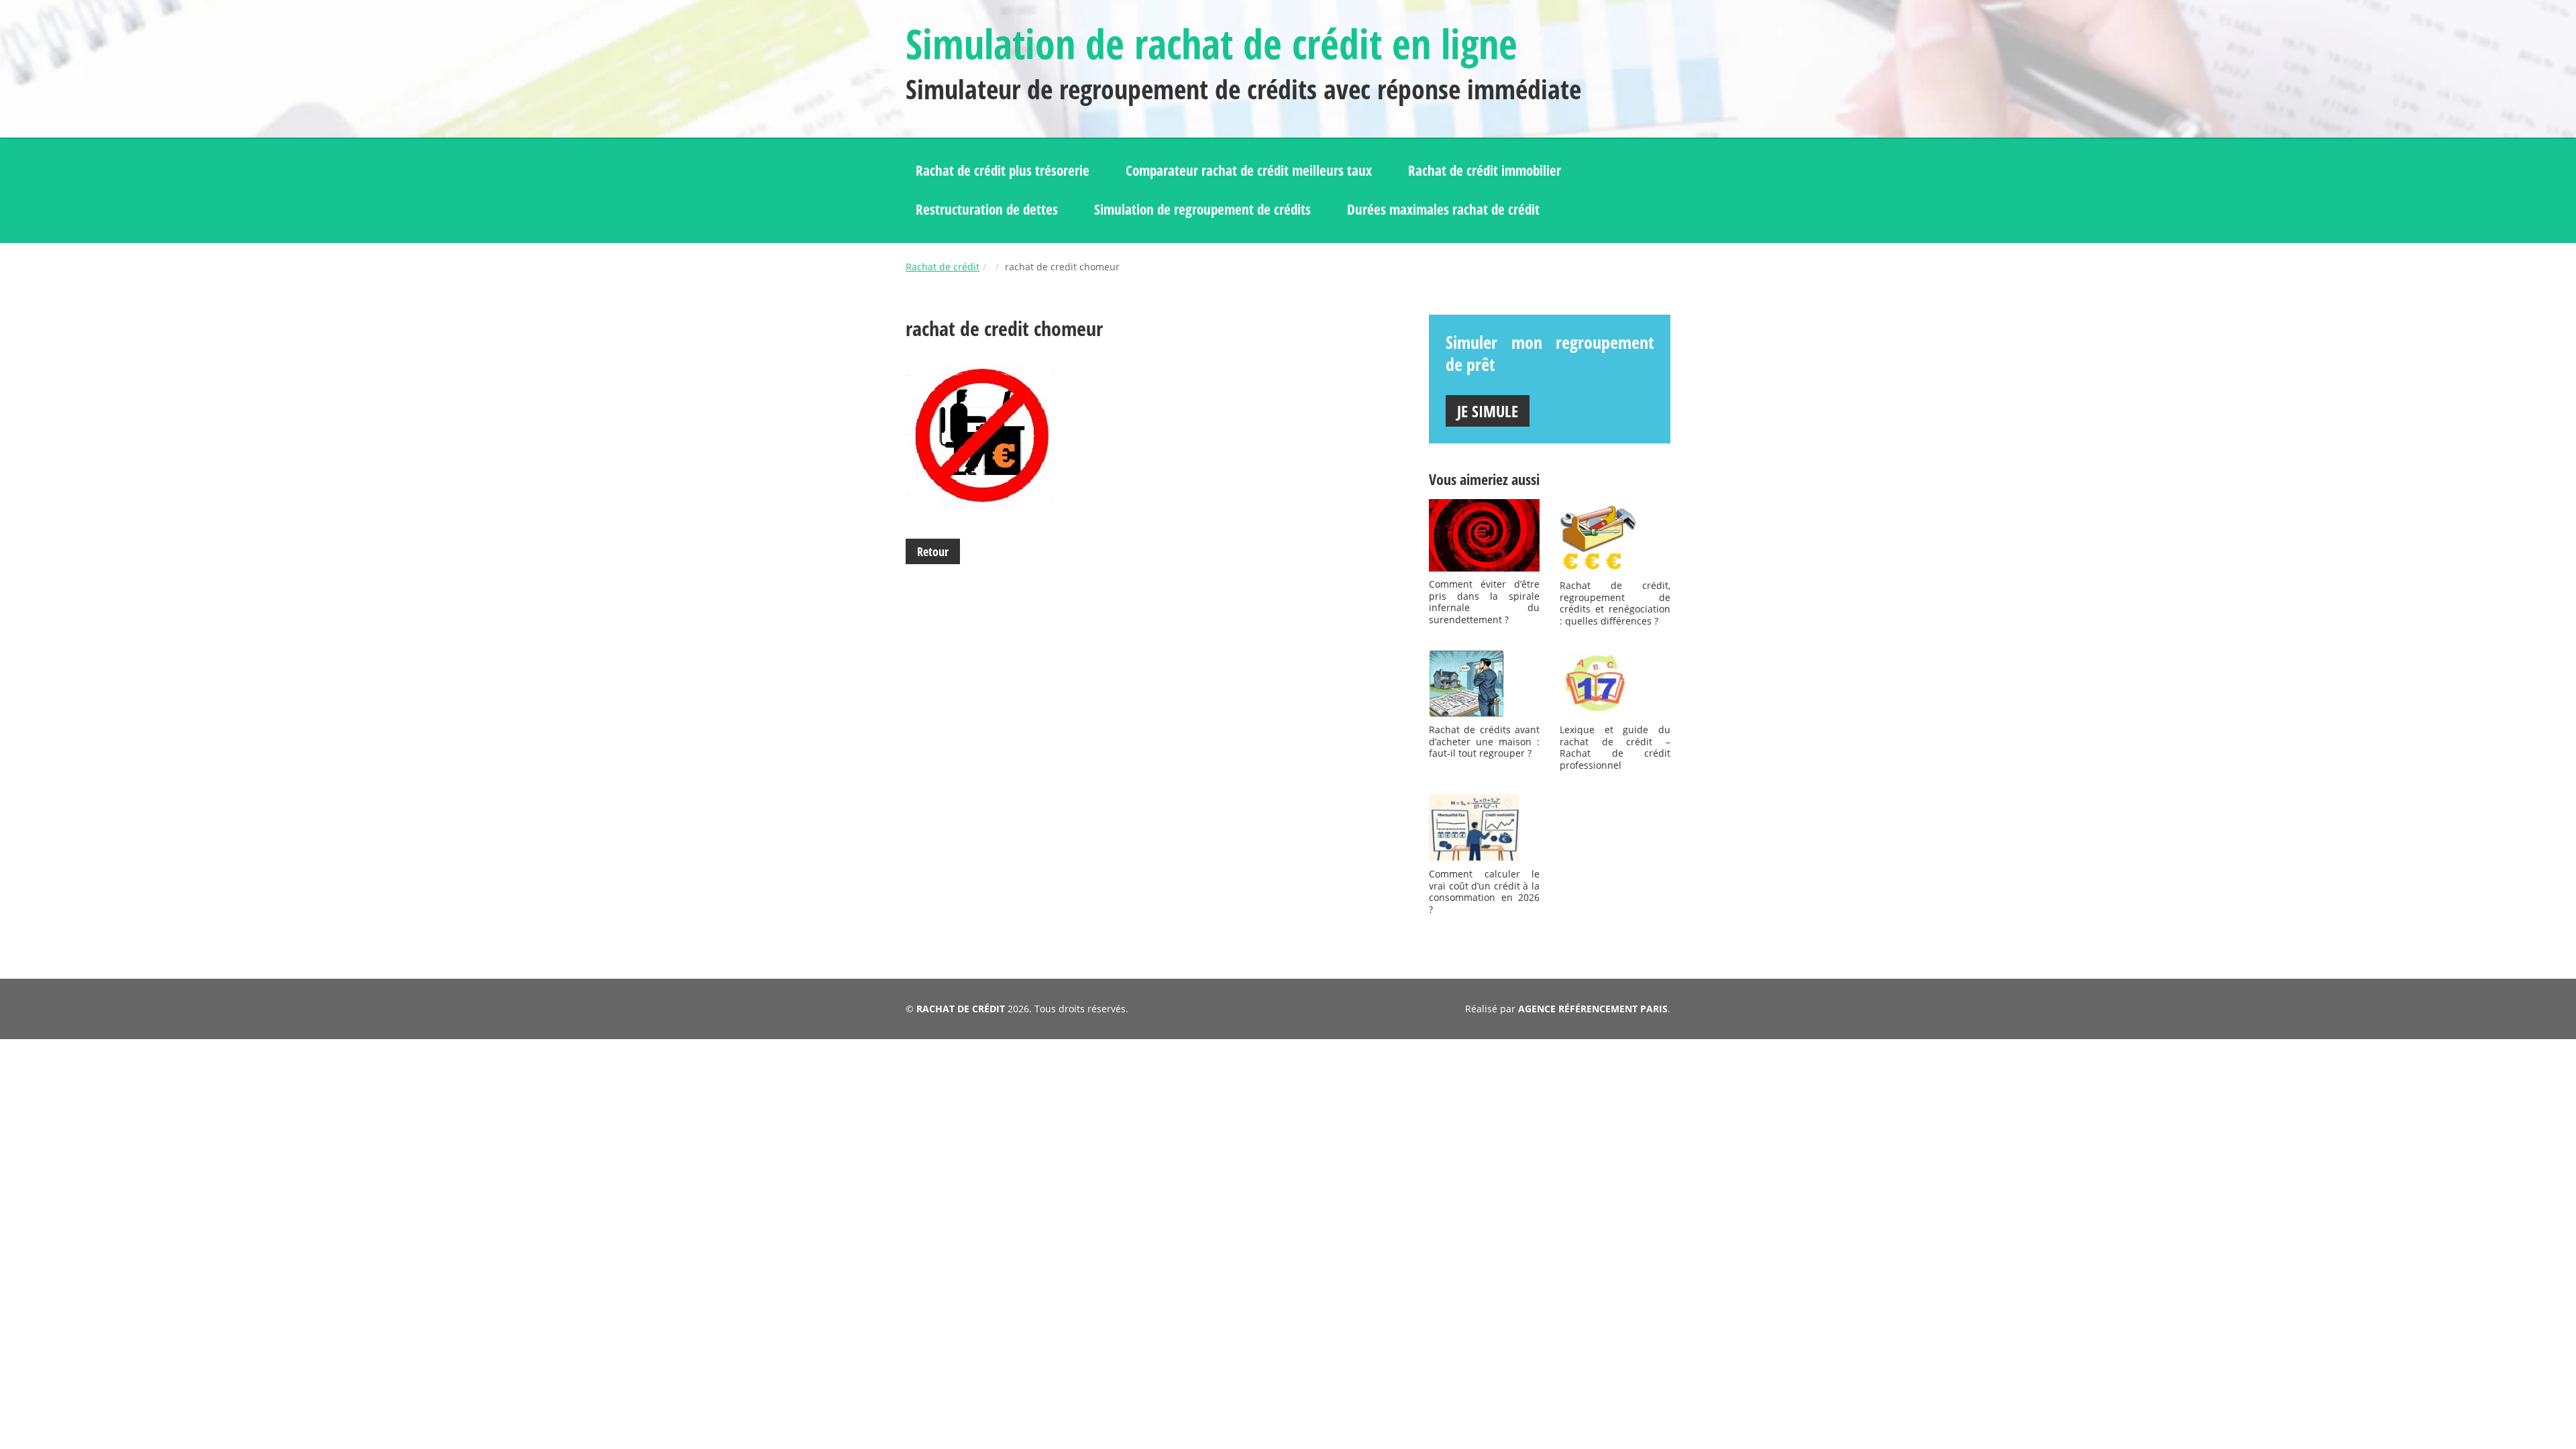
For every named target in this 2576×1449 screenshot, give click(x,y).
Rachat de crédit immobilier (1485, 170)
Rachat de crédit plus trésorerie (1003, 170)
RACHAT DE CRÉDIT (961, 1009)
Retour (933, 551)
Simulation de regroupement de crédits (1202, 209)
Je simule (1488, 411)
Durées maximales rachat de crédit (1443, 209)
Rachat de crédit (943, 267)
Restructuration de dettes (987, 209)
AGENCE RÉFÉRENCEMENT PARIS (1593, 1009)
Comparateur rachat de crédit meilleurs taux (1249, 170)
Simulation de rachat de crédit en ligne (1212, 44)
